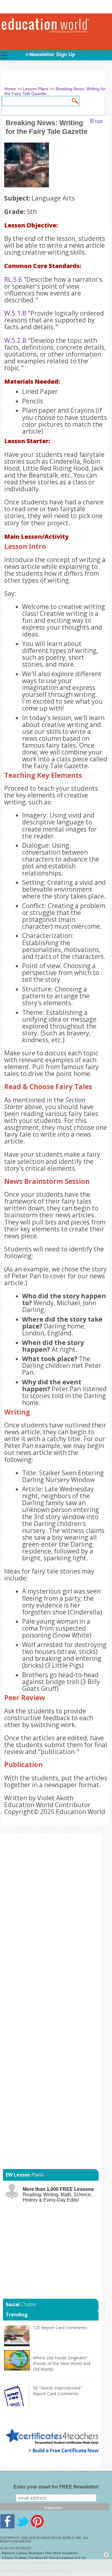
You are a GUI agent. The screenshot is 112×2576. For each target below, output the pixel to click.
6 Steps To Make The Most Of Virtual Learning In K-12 (44, 2558)
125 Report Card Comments (60, 2328)
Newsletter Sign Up (52, 55)
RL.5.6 (13, 279)
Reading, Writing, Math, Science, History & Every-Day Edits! (58, 2195)
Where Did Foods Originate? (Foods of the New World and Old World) (62, 2363)
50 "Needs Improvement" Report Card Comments (58, 2391)
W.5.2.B (15, 340)
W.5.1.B (15, 313)
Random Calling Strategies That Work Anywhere (40, 2553)
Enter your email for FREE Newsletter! (56, 2487)
